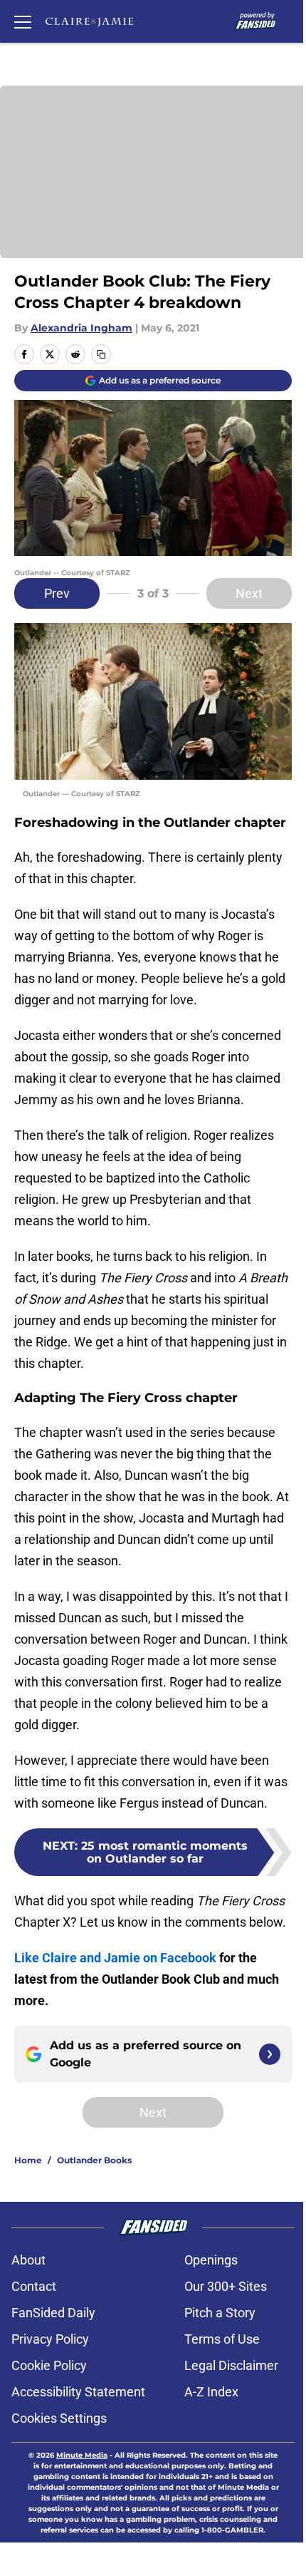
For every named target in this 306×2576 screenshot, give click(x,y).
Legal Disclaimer (231, 2365)
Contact (34, 2286)
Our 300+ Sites (226, 2286)
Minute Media (82, 2455)
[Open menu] (23, 21)
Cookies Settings (59, 2418)
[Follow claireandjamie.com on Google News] (270, 2054)
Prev (57, 593)
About (28, 2260)
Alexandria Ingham (81, 328)
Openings (211, 2260)
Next (249, 593)
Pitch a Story (220, 2313)
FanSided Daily (53, 2313)
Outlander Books (94, 2160)
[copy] (101, 354)
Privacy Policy (50, 2339)
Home (28, 2160)
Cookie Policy (49, 2365)
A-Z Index (211, 2392)
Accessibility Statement (78, 2392)
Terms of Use (222, 2339)
